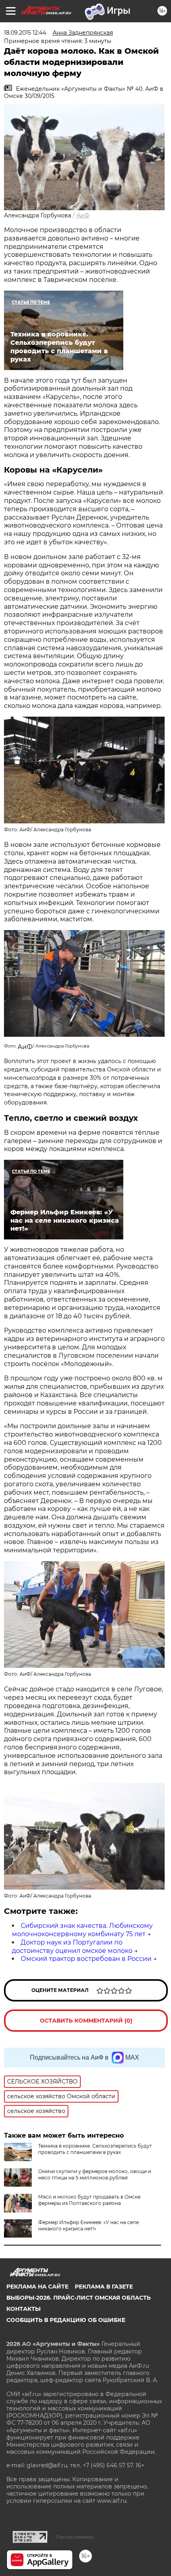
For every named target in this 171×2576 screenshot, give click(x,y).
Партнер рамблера (75, 2537)
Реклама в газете (104, 2287)
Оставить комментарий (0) (86, 2021)
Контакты (23, 2309)
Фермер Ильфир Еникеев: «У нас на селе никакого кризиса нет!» (88, 2225)
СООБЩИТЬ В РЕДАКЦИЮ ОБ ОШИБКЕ (66, 2320)
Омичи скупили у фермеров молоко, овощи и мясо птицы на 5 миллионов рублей (95, 2174)
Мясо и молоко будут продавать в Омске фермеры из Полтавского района (89, 2200)
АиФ (83, 215)
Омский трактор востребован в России (86, 1959)
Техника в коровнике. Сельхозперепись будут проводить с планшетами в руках (95, 2149)
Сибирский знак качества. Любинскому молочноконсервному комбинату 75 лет (82, 1930)
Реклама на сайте (37, 2287)
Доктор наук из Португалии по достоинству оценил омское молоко (72, 1947)
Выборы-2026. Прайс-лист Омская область (79, 2298)
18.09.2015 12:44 (25, 33)
